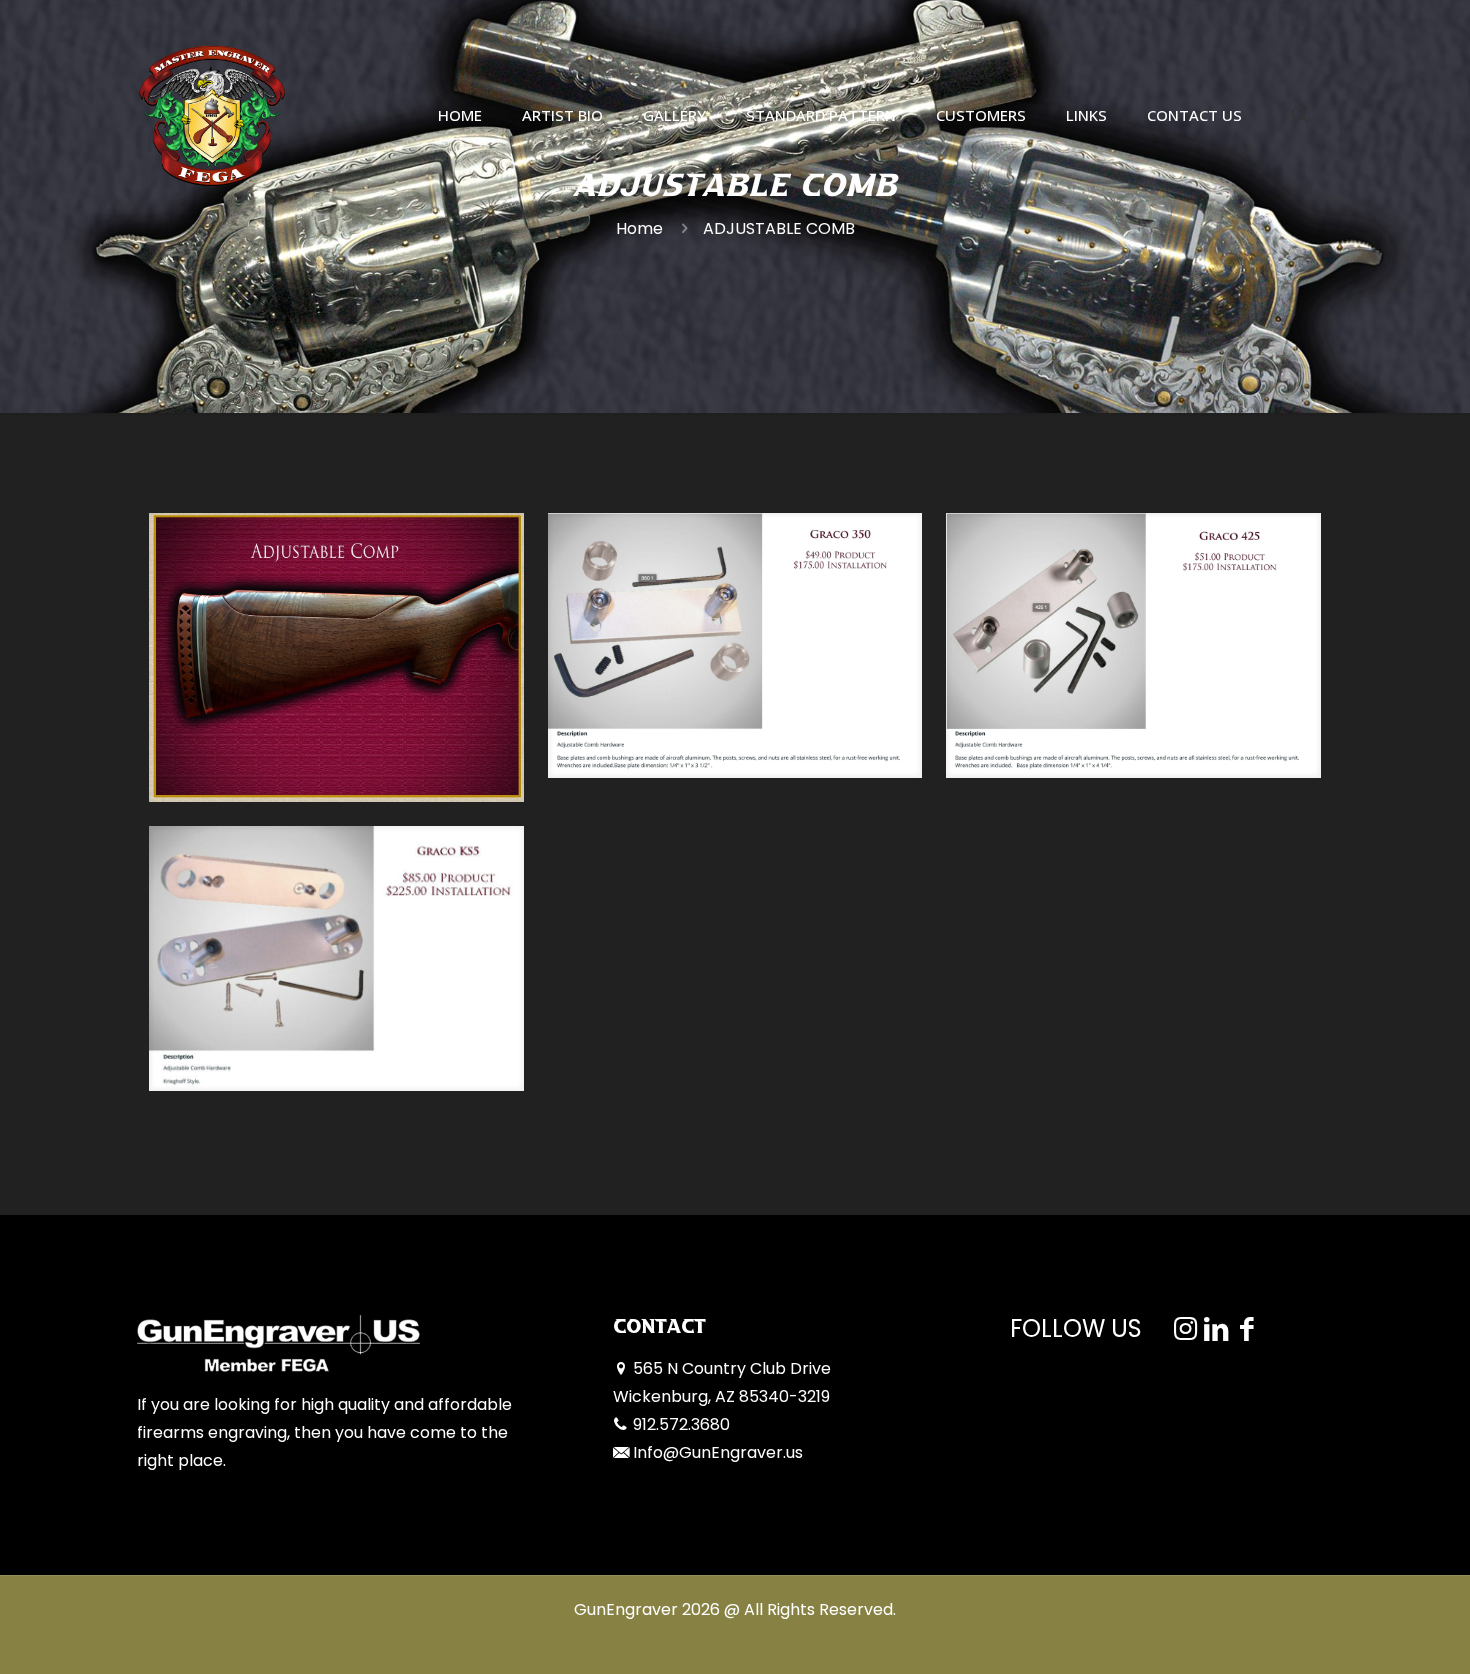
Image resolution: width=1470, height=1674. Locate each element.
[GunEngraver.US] (212, 115)
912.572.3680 (681, 1424)
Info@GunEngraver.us (718, 1452)
